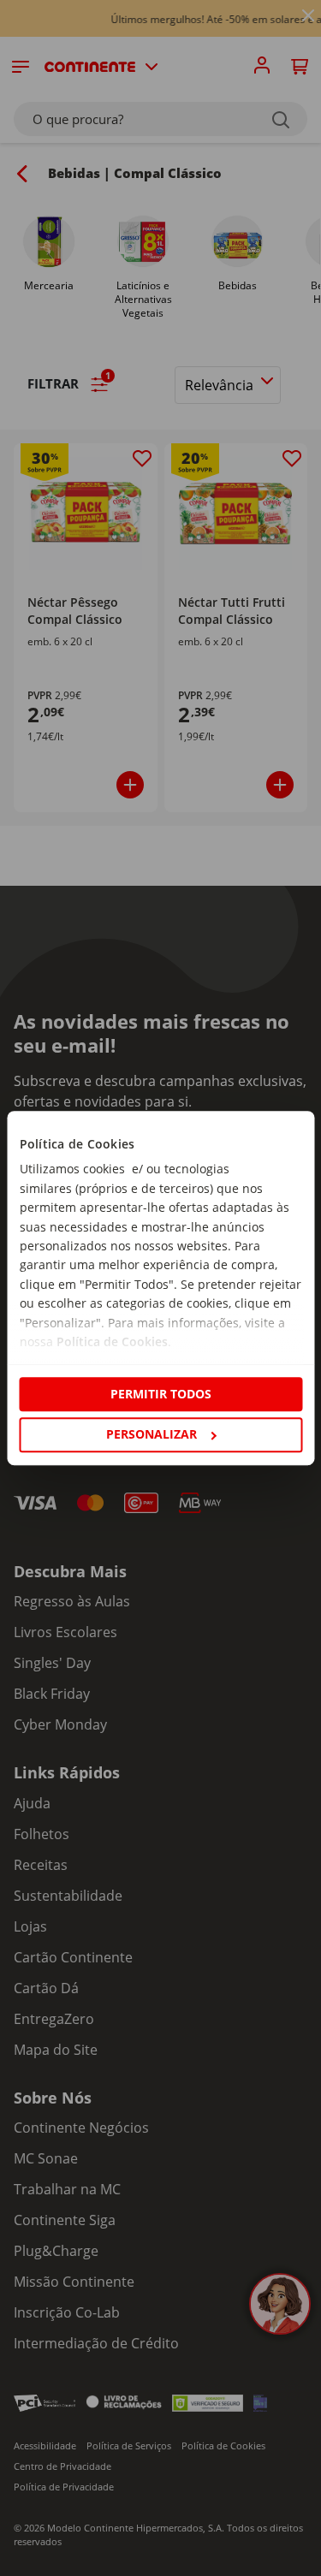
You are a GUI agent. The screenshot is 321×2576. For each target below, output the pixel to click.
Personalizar (152, 1434)
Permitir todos (161, 1394)
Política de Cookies (111, 1341)
